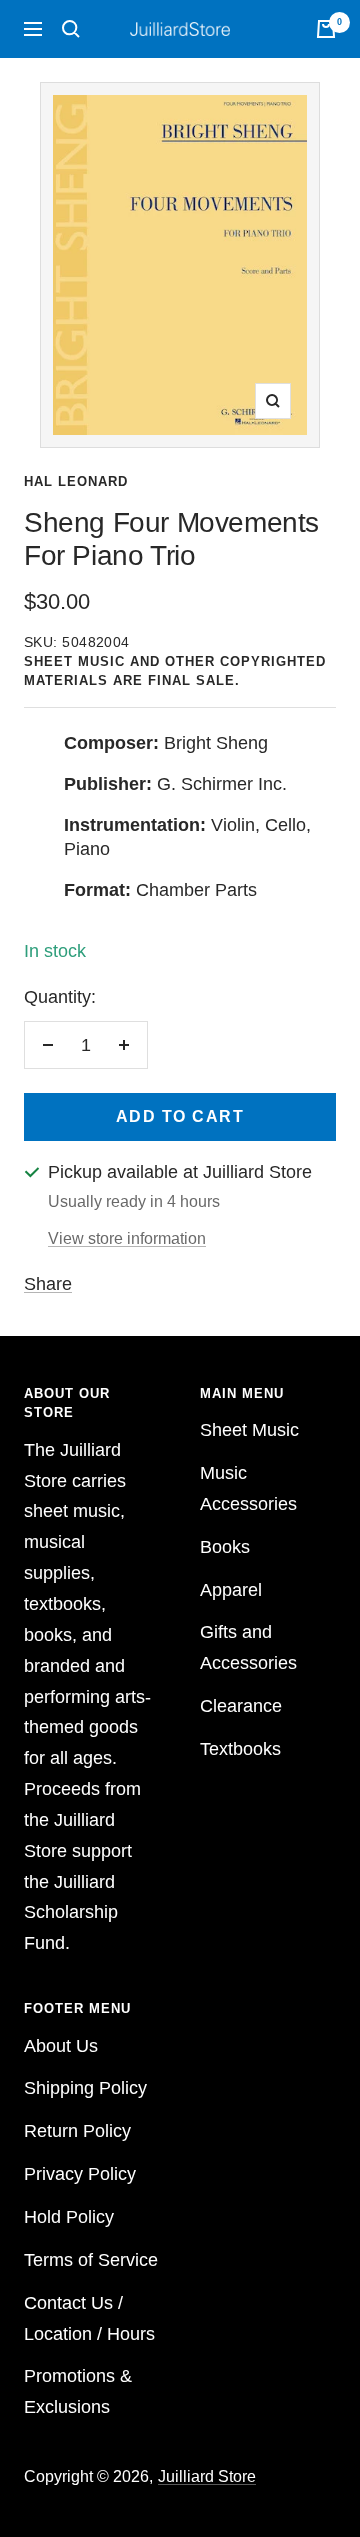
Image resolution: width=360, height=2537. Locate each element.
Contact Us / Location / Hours (89, 2318)
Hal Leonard (76, 481)
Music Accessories (248, 1488)
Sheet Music (249, 1430)
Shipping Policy (85, 2088)
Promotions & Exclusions (78, 2391)
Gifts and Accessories (248, 1647)
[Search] (71, 29)
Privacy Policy (80, 2174)
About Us (61, 2046)
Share (48, 1284)
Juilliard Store (207, 2476)
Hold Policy (69, 2217)
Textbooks (240, 1749)
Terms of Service (91, 2260)
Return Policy (77, 2131)
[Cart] (326, 29)
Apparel (231, 1590)
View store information (127, 1238)
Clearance (241, 1706)
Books (225, 1547)
